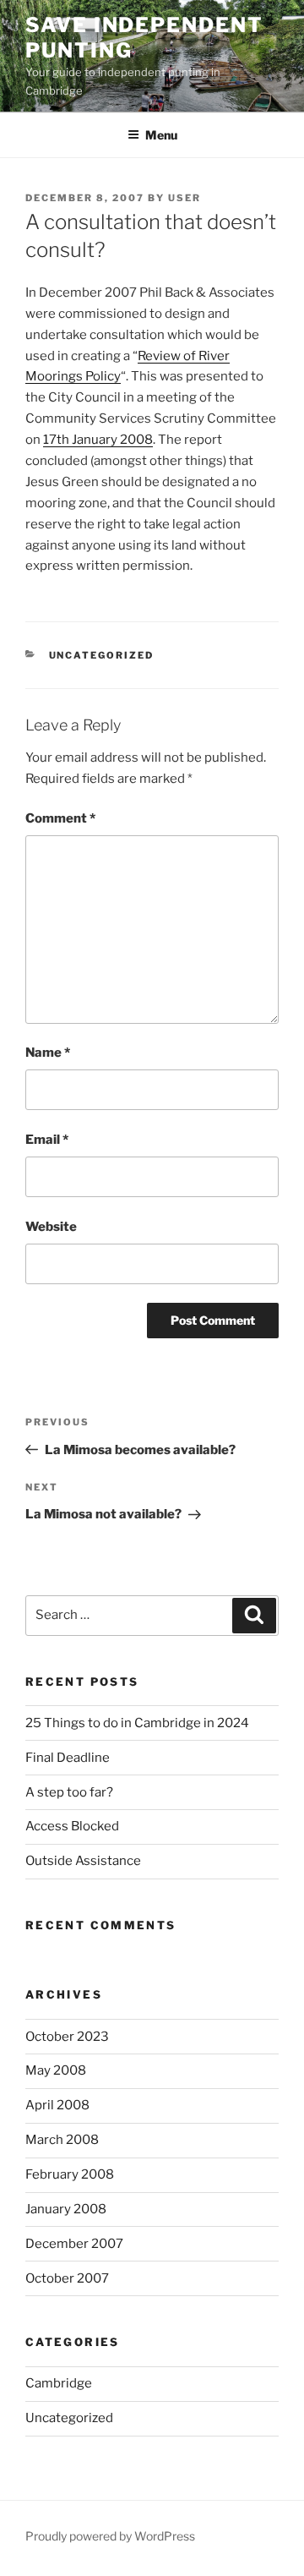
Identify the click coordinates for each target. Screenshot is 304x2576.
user (185, 198)
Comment (60, 818)
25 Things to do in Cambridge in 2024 (137, 1723)
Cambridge (59, 2383)
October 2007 (67, 2278)
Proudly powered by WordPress (110, 2536)
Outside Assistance (83, 1861)
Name (48, 1053)
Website (51, 1227)
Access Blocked (72, 1826)
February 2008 (70, 2174)
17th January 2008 (98, 440)
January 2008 (66, 2209)
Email (47, 1140)
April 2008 (57, 2105)
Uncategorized (102, 655)
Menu (161, 135)
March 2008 (62, 2140)
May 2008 (56, 2070)
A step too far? (69, 1792)
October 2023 (67, 2037)
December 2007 (74, 2244)
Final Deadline (68, 1758)
